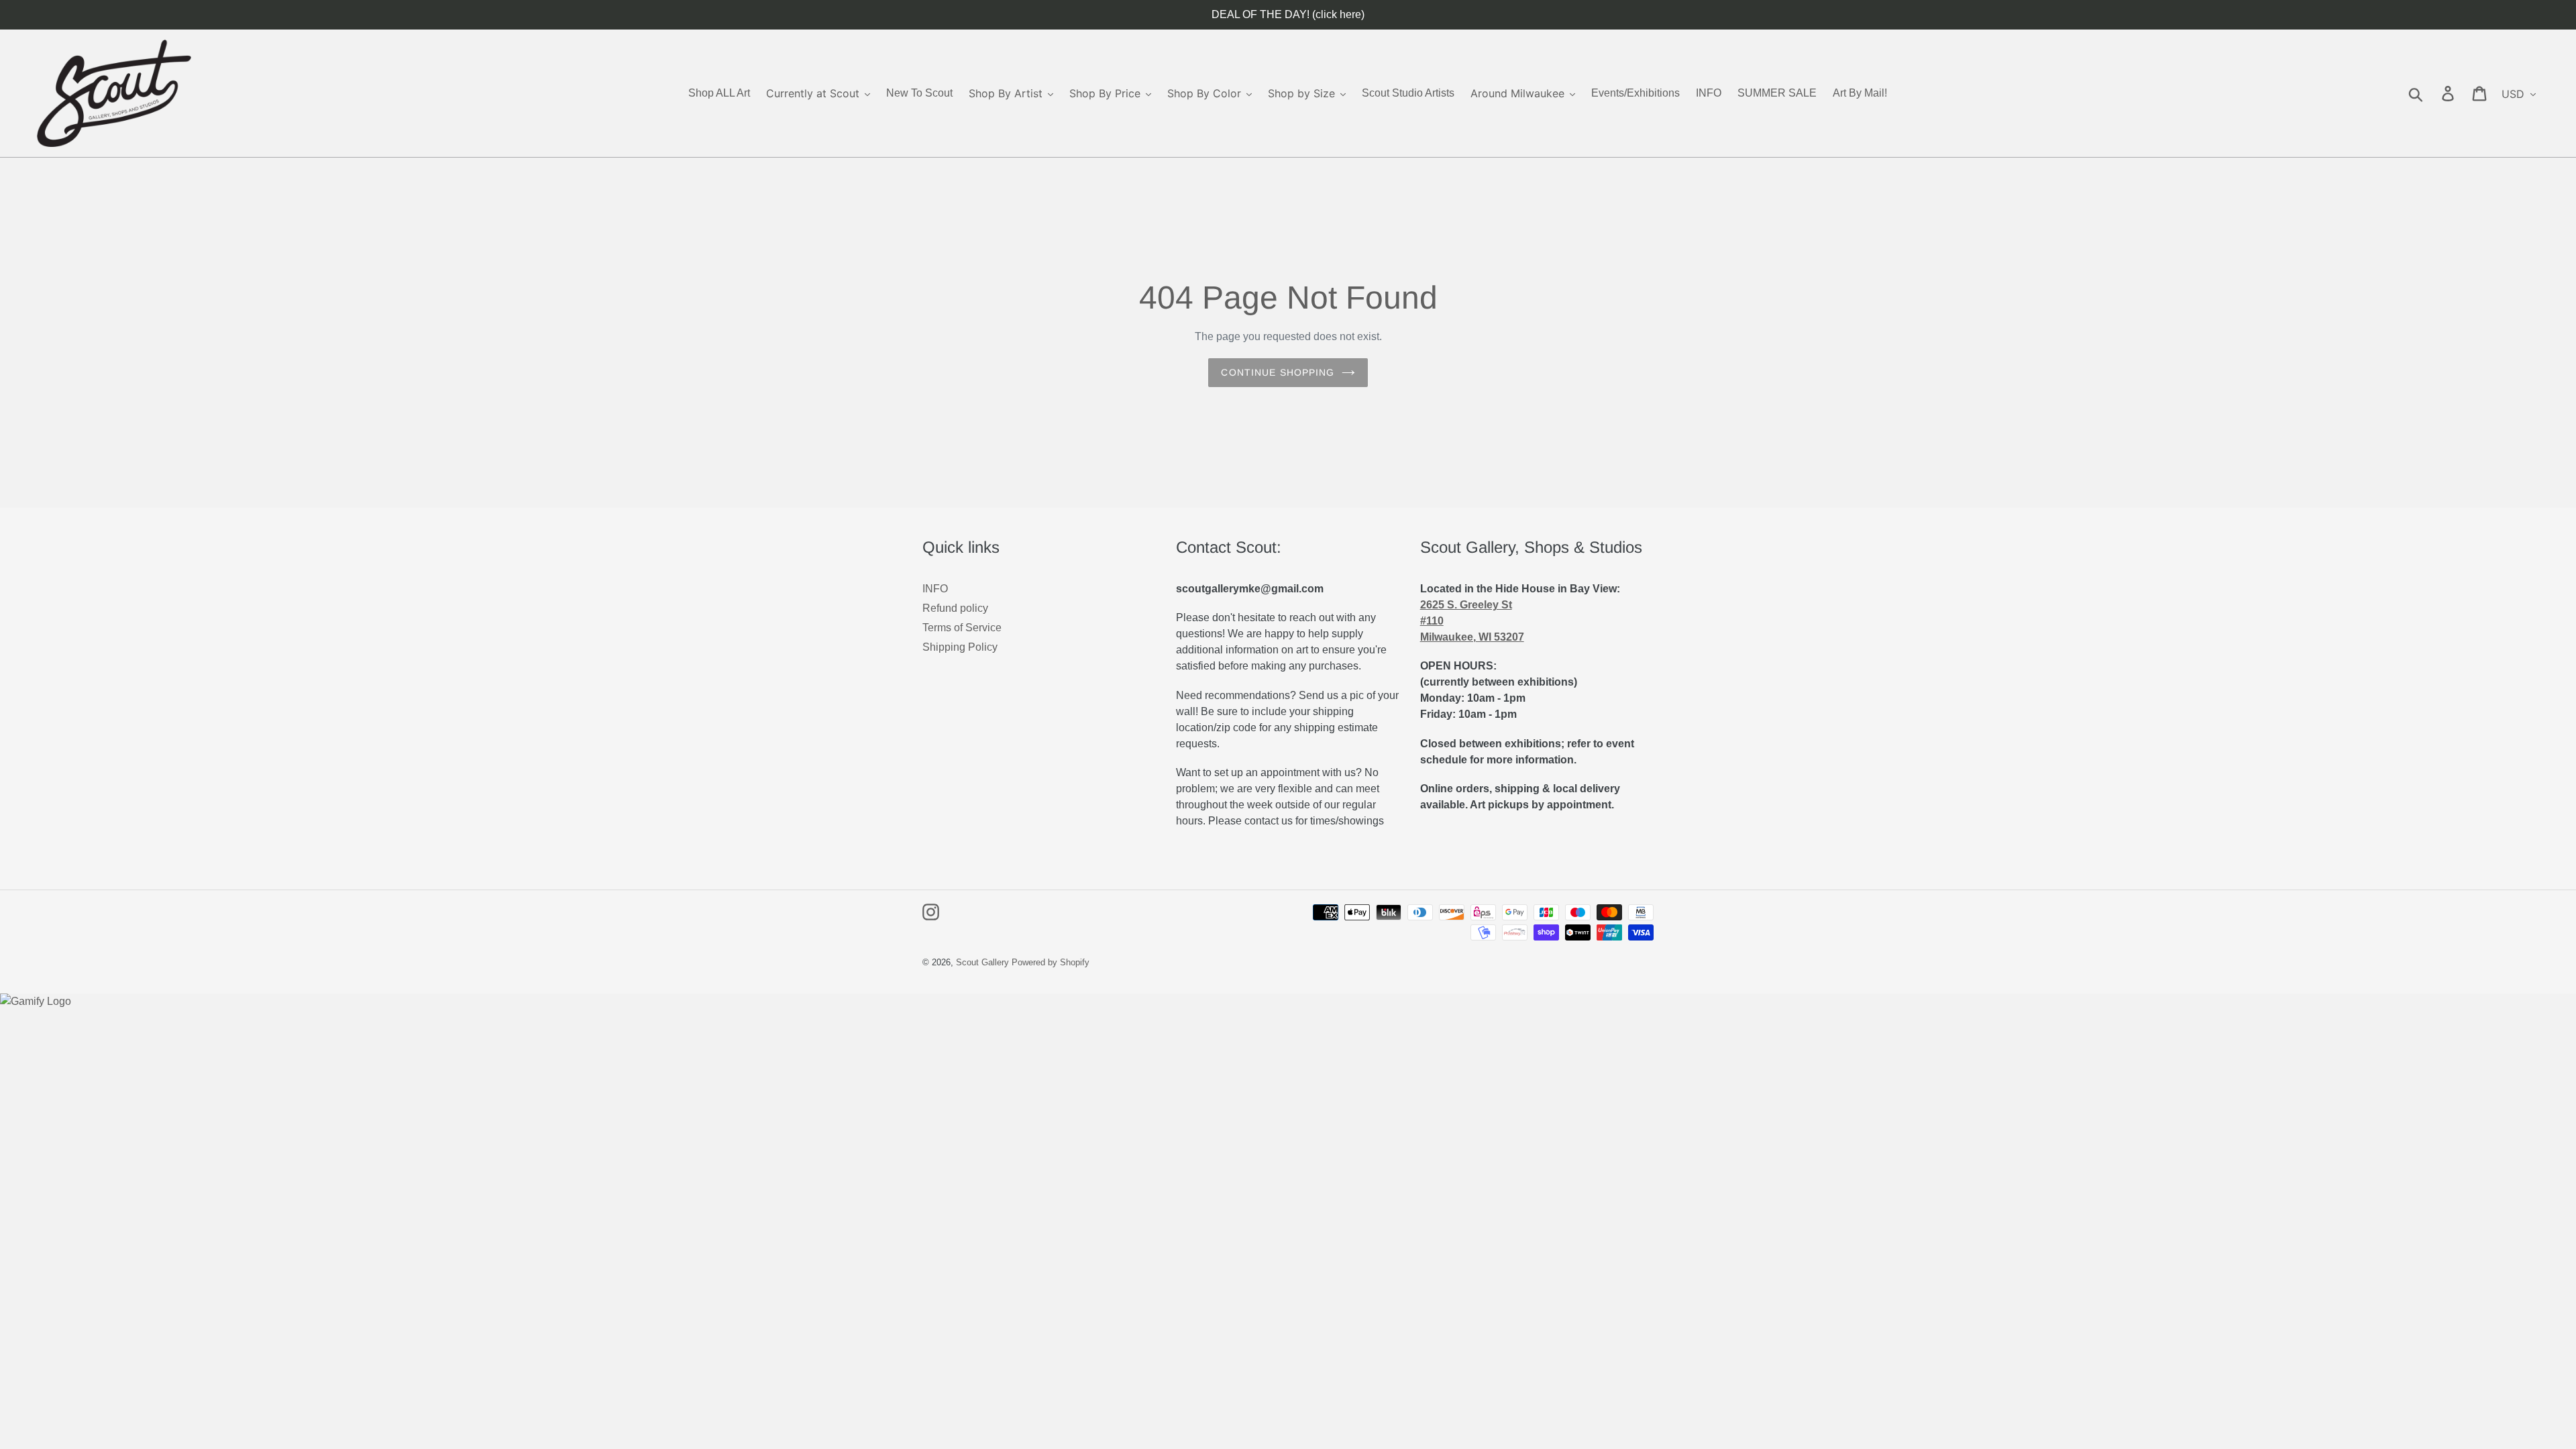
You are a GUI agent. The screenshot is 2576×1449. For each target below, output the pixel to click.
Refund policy (955, 608)
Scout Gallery (982, 962)
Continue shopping (1278, 372)
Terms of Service (962, 628)
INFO (935, 589)
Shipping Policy (960, 647)
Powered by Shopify (1051, 962)
